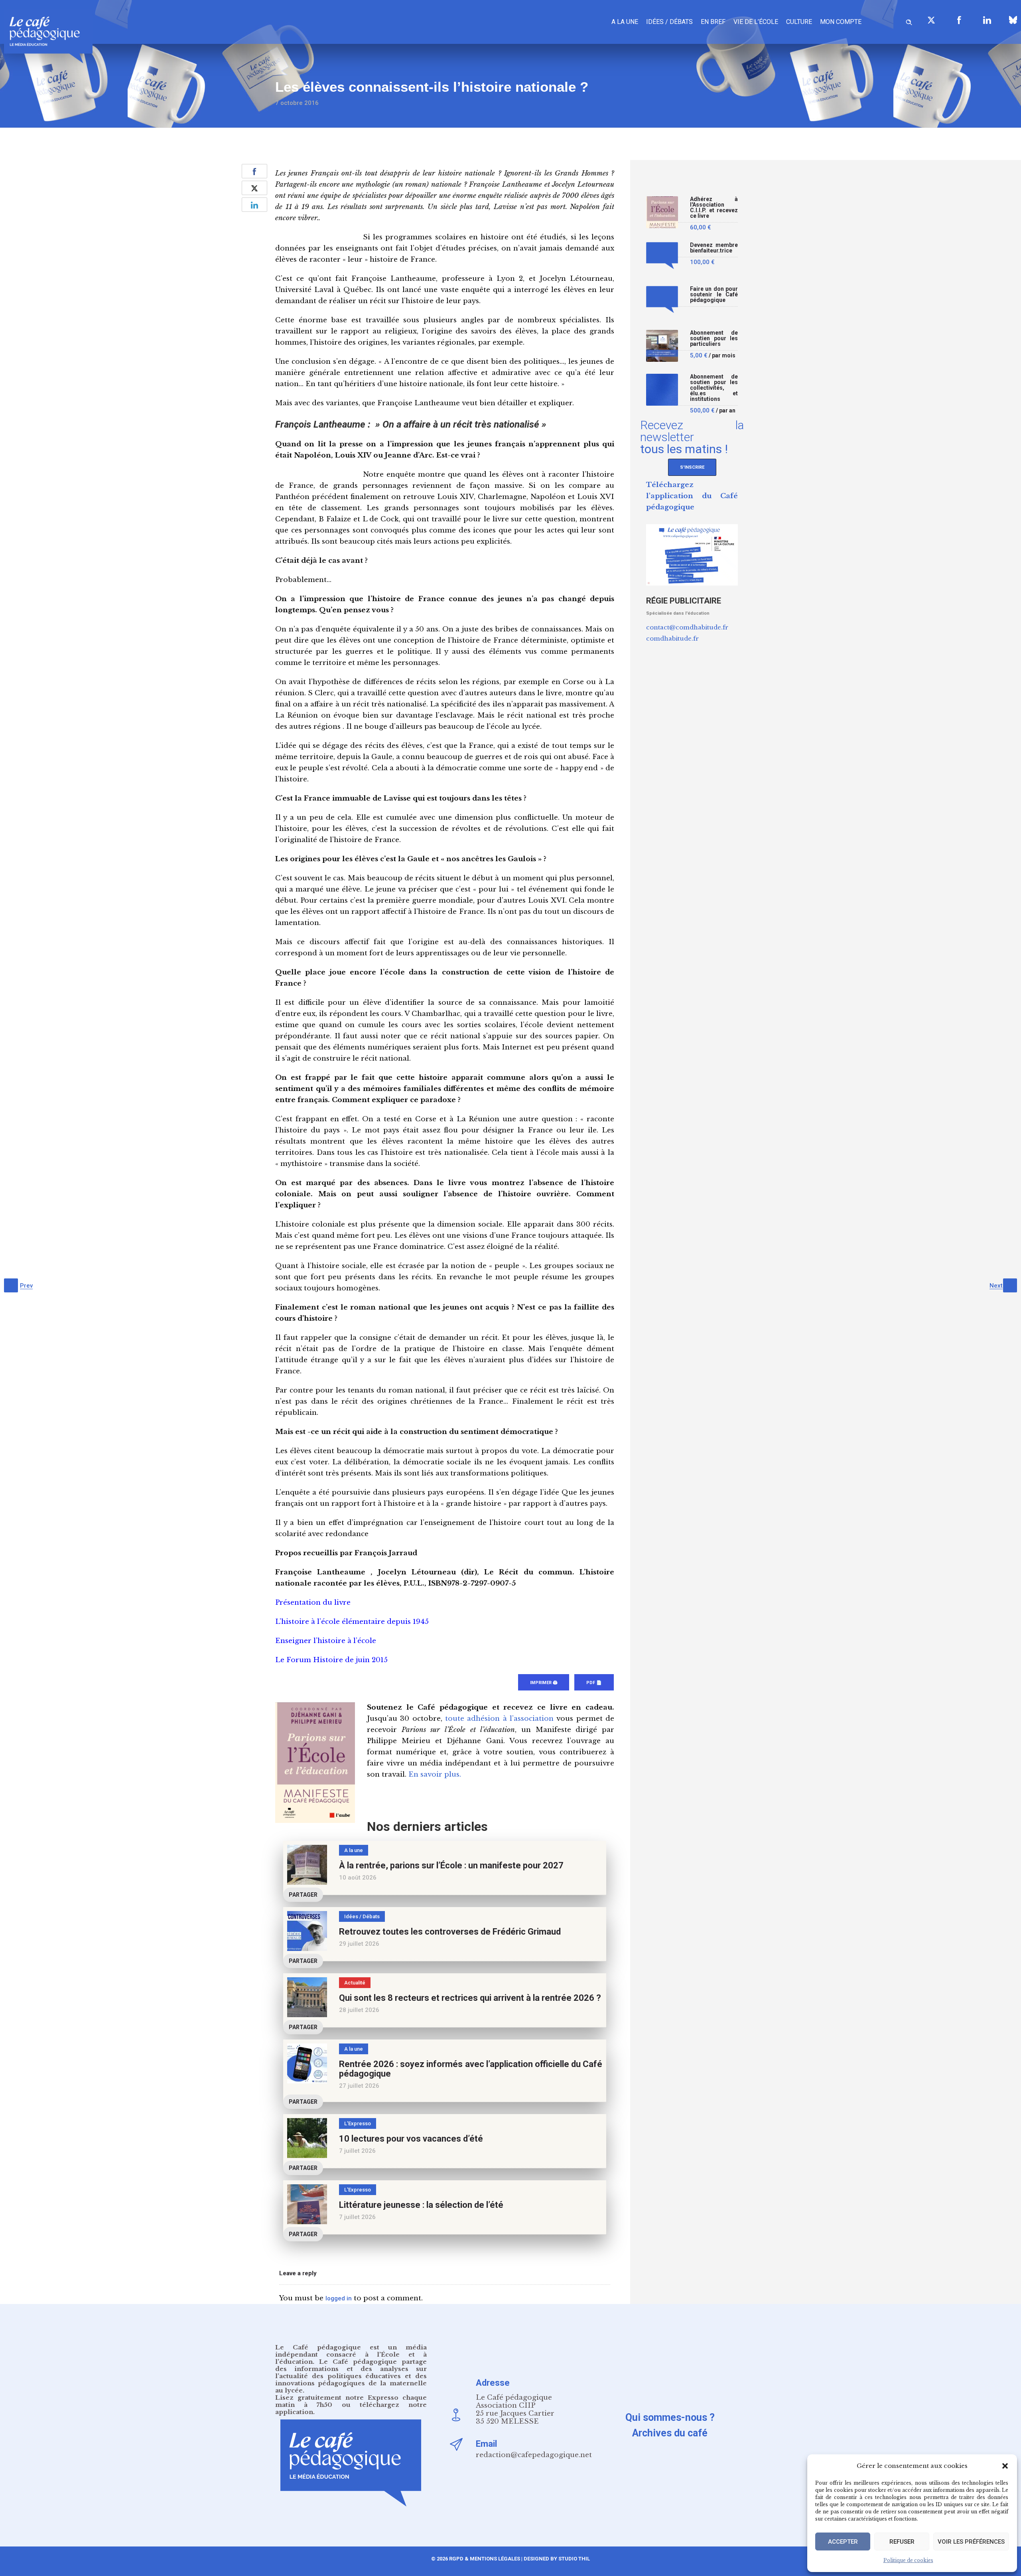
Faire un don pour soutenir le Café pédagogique (714, 295)
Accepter (843, 2542)
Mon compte (841, 22)
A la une (625, 22)
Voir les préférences (971, 2542)
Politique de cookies (908, 2560)
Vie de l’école (756, 22)
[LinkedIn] (987, 20)
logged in (339, 2298)
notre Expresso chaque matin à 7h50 (351, 2401)
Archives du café (670, 2433)
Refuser (902, 2542)
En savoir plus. (435, 1774)
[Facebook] (959, 20)
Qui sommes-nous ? (670, 2417)
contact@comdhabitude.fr (687, 627)
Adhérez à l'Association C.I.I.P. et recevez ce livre (714, 208)
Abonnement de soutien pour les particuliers (714, 338)
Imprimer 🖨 (544, 1683)
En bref (713, 22)
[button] (1005, 2466)
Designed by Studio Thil (556, 2559)
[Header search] (909, 21)
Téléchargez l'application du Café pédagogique (692, 496)
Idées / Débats (669, 22)
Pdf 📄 (594, 1683)
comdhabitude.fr (672, 638)
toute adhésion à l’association (499, 1719)
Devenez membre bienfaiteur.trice (714, 248)
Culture (799, 22)
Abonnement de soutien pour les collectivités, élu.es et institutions (714, 388)
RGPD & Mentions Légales (485, 2559)
